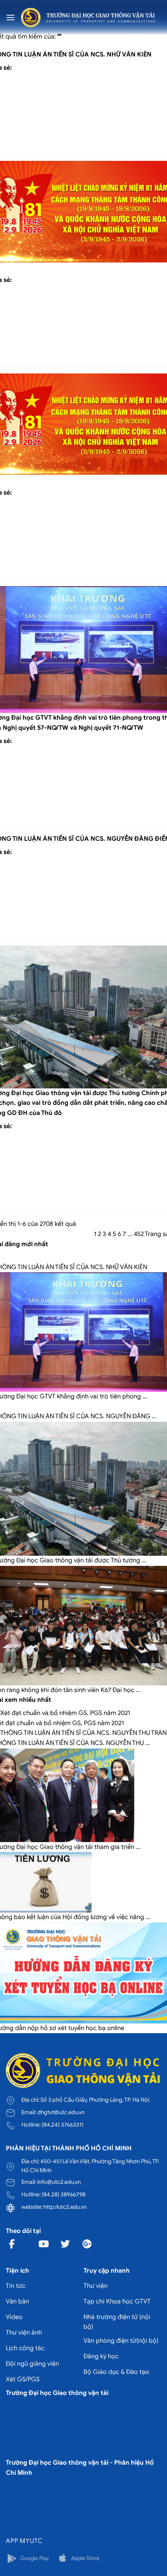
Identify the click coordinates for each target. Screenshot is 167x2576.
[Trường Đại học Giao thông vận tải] (88, 18)
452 (139, 1234)
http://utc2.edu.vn (65, 2207)
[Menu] (10, 17)
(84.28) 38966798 (63, 2194)
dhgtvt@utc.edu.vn (61, 2112)
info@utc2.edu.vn (59, 2182)
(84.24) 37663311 (62, 2125)
